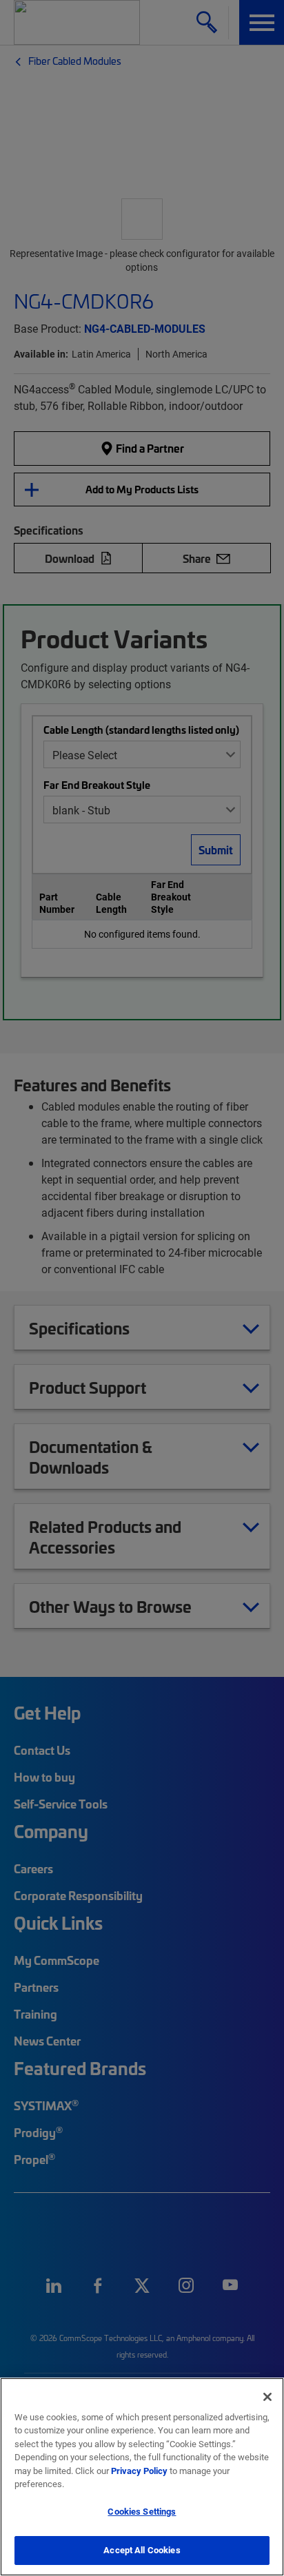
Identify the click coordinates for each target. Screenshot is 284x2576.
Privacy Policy (139, 2471)
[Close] (267, 2397)
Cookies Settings (142, 2511)
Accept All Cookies (142, 2550)
